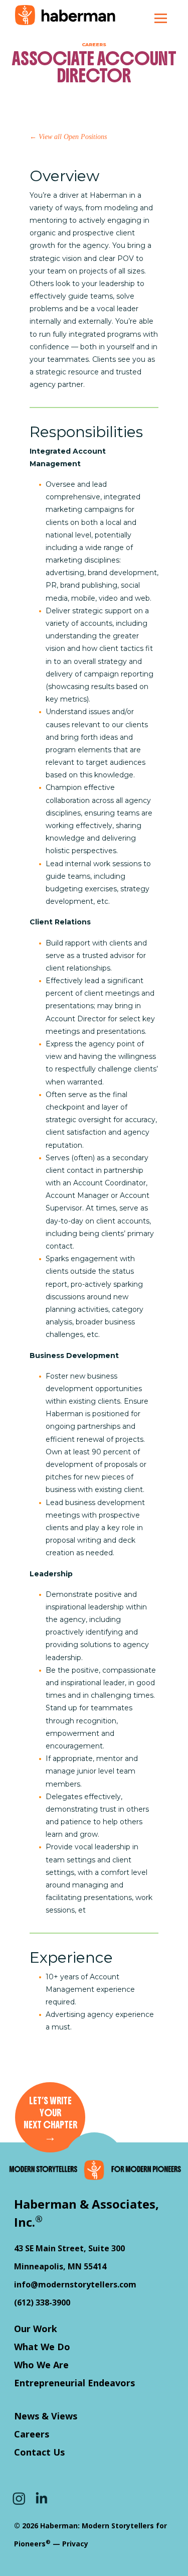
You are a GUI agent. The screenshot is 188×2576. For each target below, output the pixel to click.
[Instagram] (19, 2498)
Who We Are (41, 2365)
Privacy (75, 2544)
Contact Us (39, 2452)
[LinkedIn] (42, 2498)
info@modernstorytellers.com (75, 2284)
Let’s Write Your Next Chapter (50, 2120)
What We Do (42, 2347)
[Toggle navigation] (161, 18)
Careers (94, 44)
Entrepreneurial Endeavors (74, 2383)
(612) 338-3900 (42, 2302)
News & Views (46, 2416)
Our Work (36, 2329)
